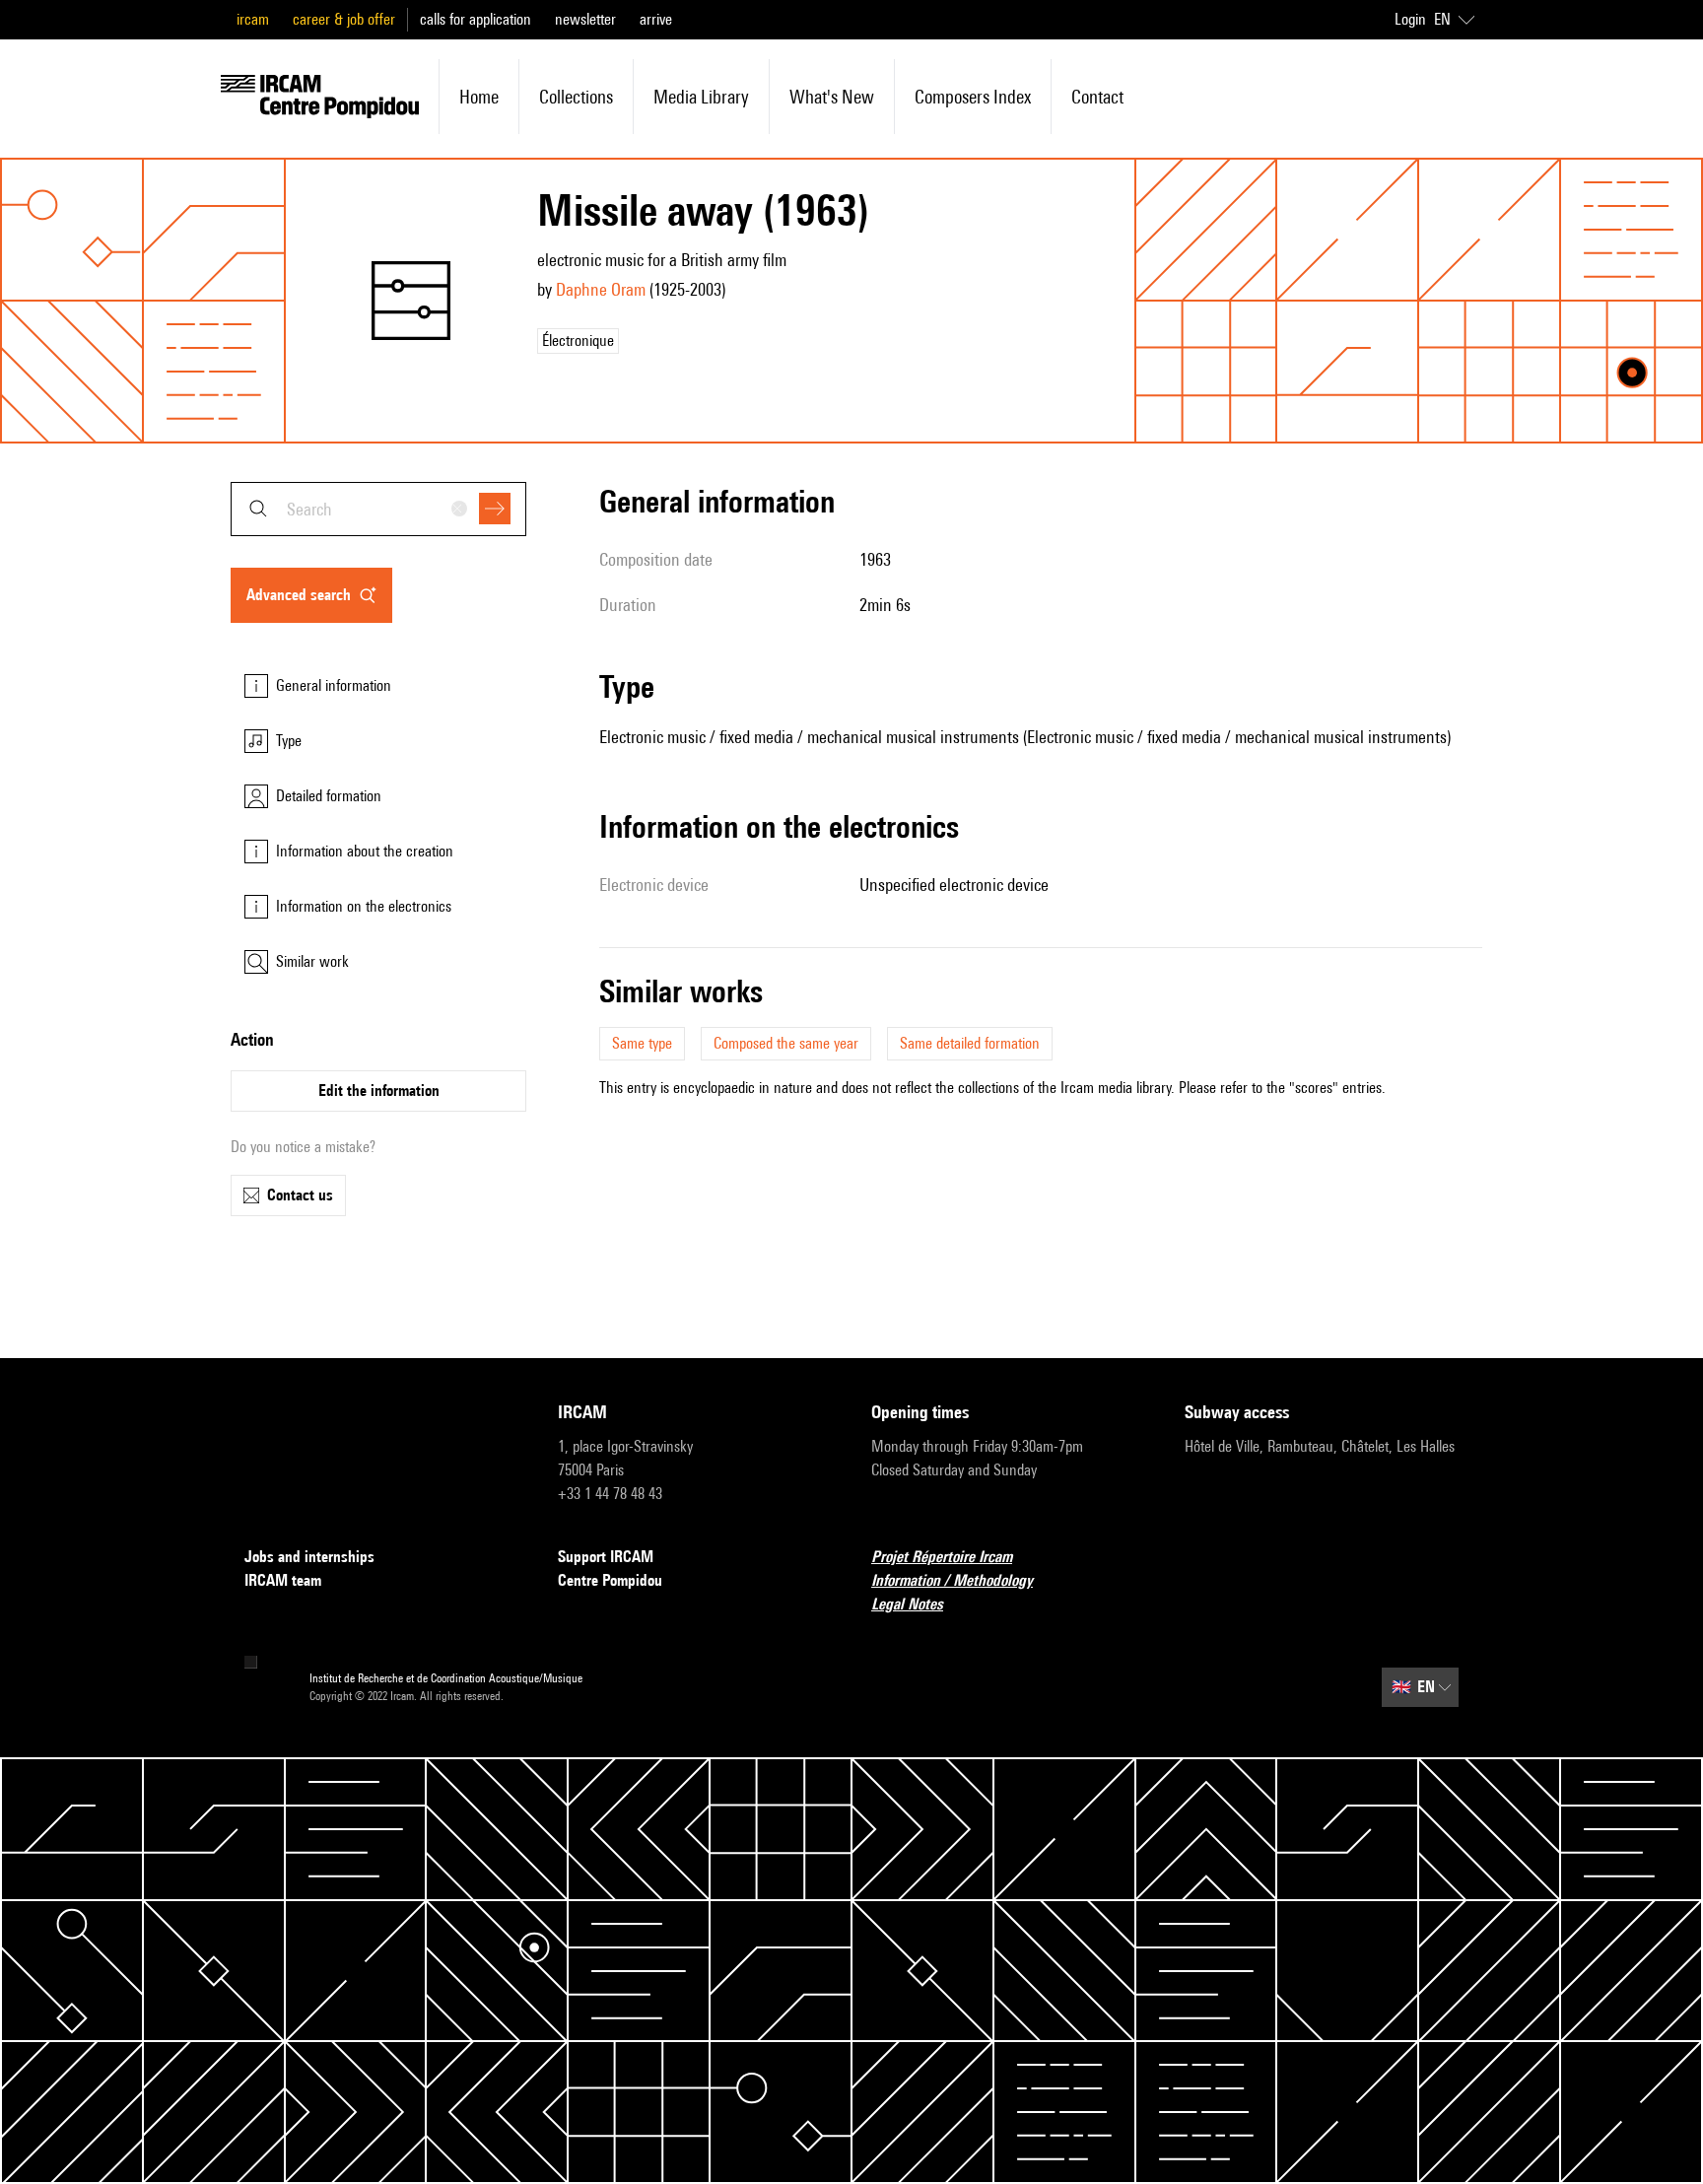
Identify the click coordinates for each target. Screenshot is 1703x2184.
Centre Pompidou (610, 1580)
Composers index (973, 97)
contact (1097, 97)
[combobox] (378, 509)
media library (701, 97)
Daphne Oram (601, 289)
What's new (832, 97)
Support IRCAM (606, 1557)
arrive (656, 19)
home (479, 97)
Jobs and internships (309, 1557)
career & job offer (344, 19)
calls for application (476, 19)
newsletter (585, 19)
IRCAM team (283, 1580)
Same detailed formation (970, 1043)
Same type (642, 1043)
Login (1410, 19)
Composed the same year (786, 1043)
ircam (253, 19)
